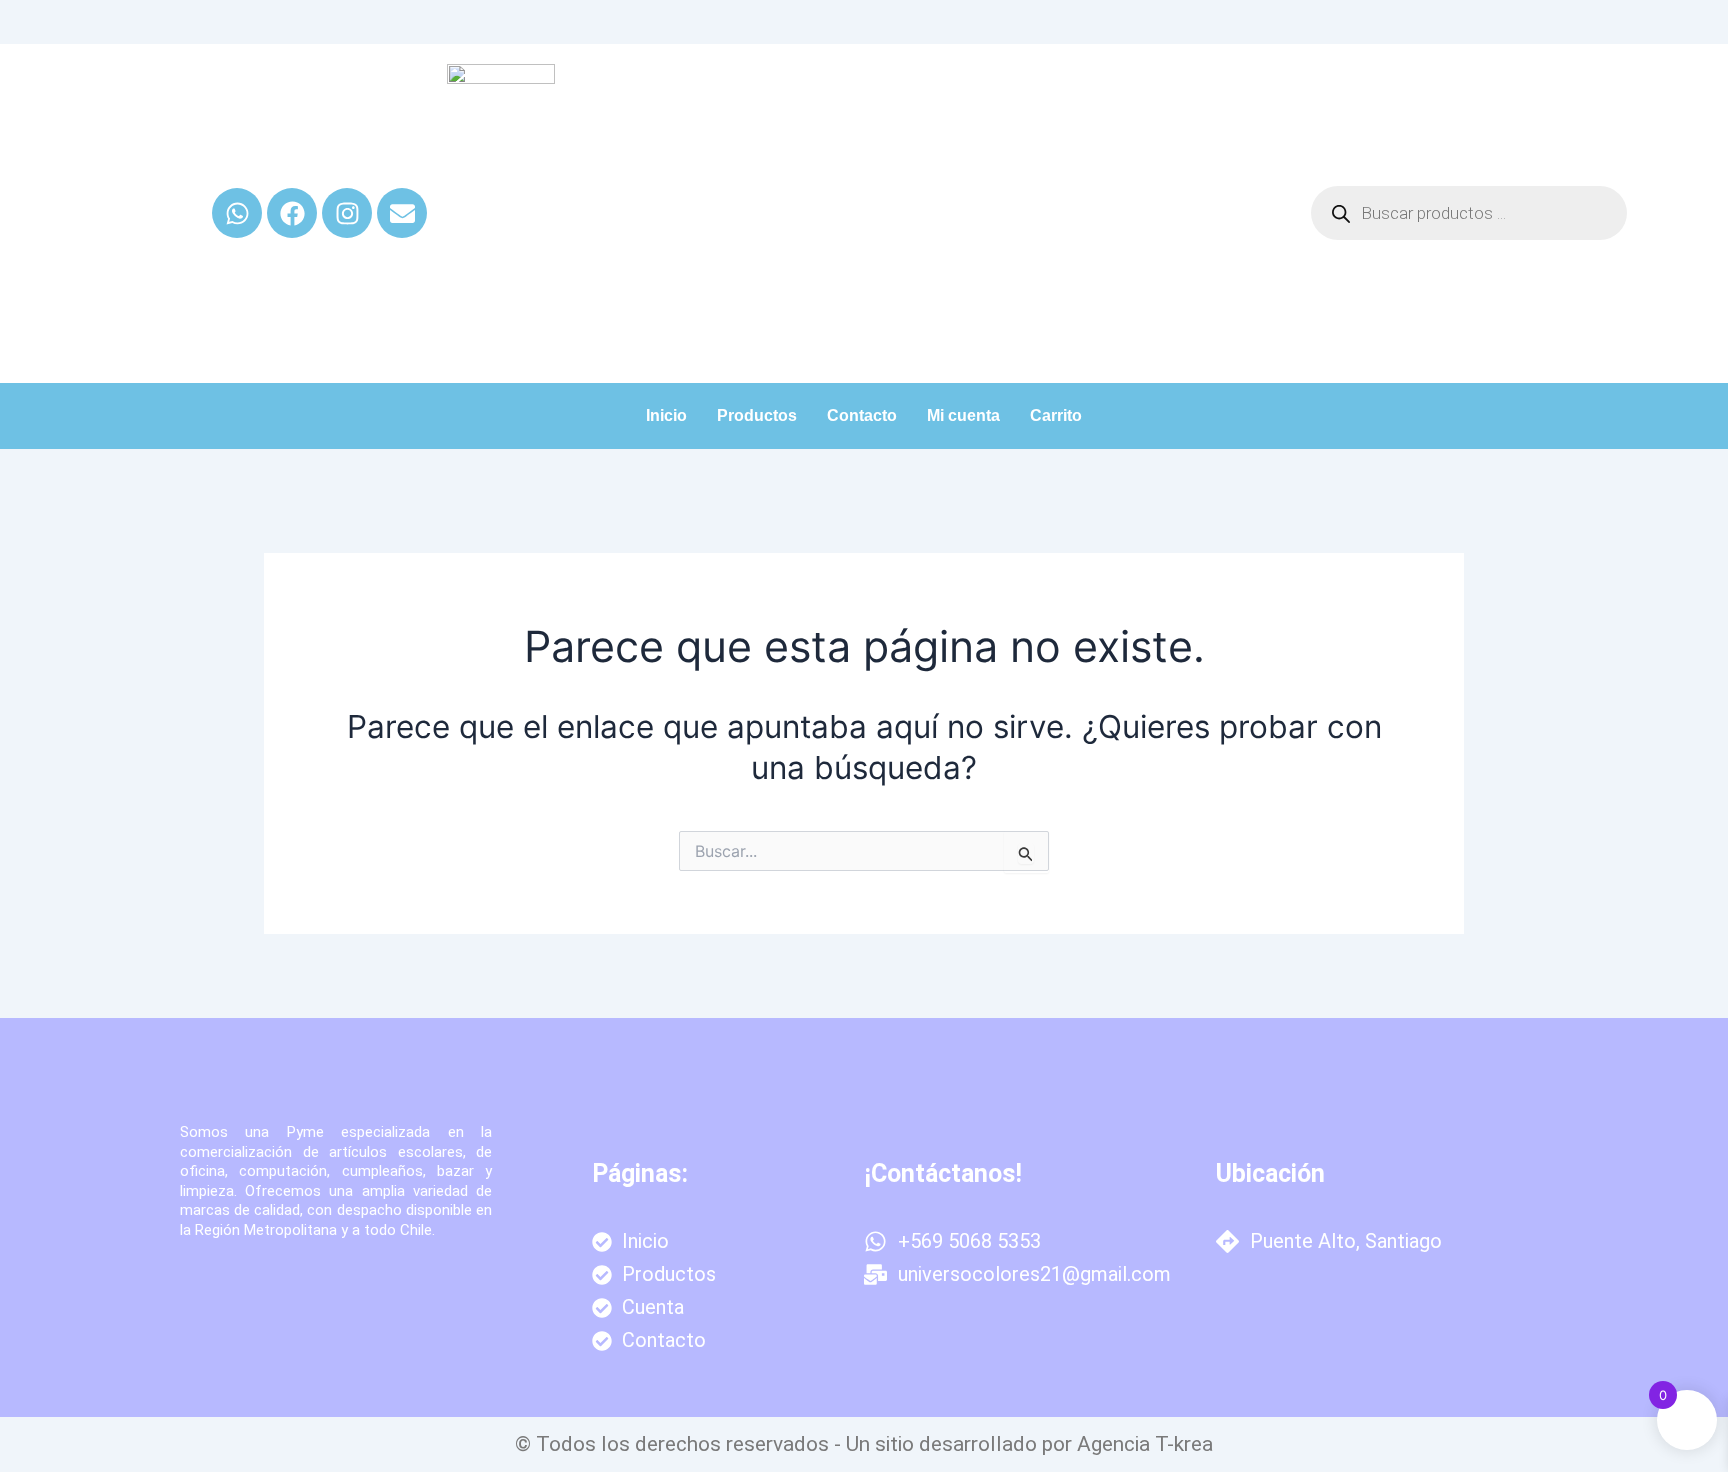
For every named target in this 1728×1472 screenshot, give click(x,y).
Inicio (666, 415)
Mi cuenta (963, 415)
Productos (757, 415)
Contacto (862, 415)
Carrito (1056, 415)
